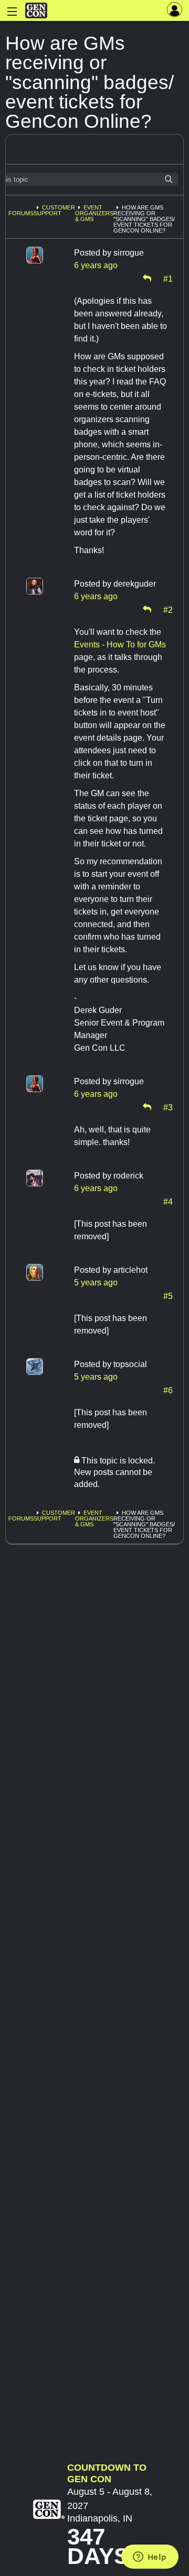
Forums (21, 213)
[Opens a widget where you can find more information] (150, 2558)
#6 (168, 1390)
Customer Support (54, 210)
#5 (168, 1295)
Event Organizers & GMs (94, 213)
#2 (168, 609)
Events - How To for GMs (120, 645)
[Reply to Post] (147, 278)
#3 (168, 1107)
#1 (168, 278)
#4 (168, 1201)
